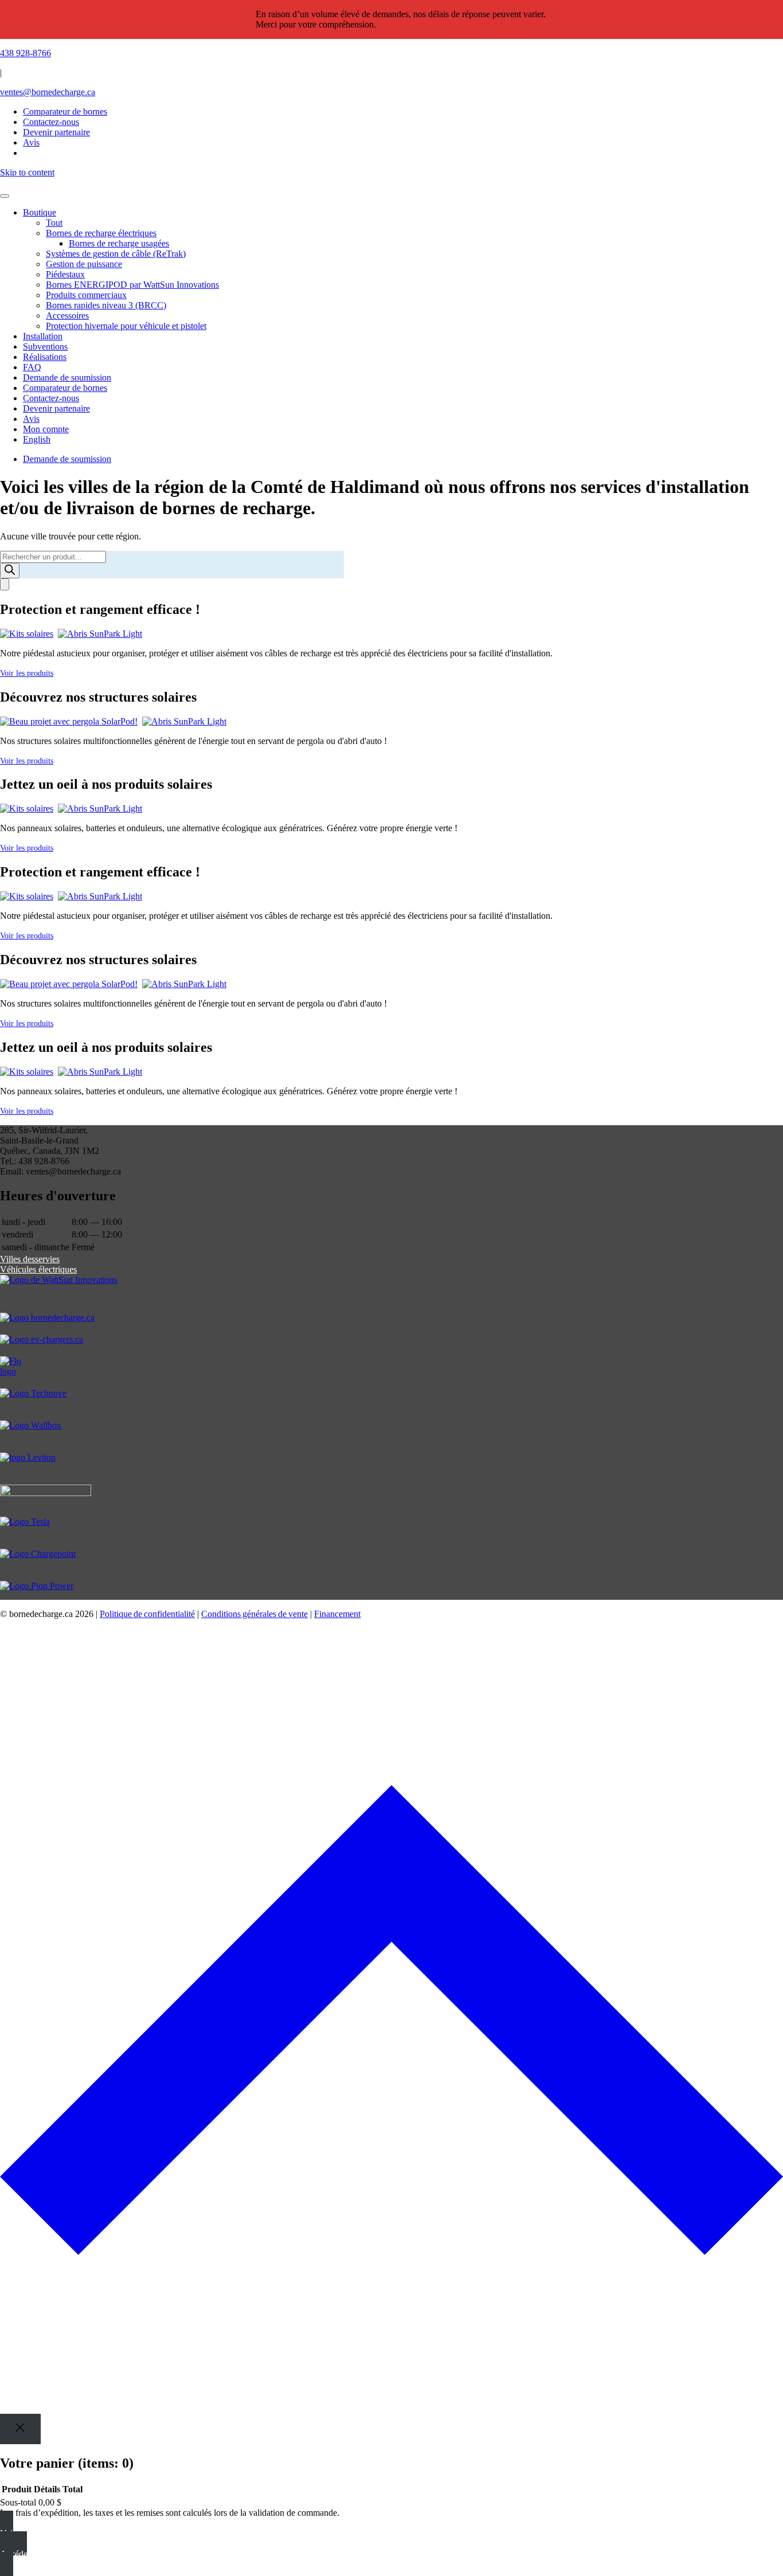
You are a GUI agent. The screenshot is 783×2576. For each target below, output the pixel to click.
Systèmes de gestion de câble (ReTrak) (116, 254)
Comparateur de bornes (65, 111)
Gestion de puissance (84, 264)
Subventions (45, 347)
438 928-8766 (26, 53)
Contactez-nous (51, 398)
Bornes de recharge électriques (101, 233)
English (37, 439)
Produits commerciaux (86, 295)
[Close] (20, 2429)
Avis (31, 419)
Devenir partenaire (56, 408)
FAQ (32, 367)
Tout (54, 223)
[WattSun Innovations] (391, 1294)
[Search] (10, 571)
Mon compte (46, 429)
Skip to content (27, 172)
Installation (43, 336)
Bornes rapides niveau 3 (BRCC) (106, 305)
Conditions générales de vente (255, 1614)
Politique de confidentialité (147, 1614)
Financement (337, 1614)
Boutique (40, 212)
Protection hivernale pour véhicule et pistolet (126, 326)
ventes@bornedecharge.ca (48, 92)
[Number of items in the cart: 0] (5, 584)
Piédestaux (65, 274)
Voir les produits (27, 673)
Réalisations (45, 357)
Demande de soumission (67, 377)
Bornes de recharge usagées (119, 243)
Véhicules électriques (38, 1269)
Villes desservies (30, 1259)
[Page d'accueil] (391, 183)
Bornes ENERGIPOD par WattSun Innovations (132, 285)
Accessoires (67, 316)
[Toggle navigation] (5, 196)
